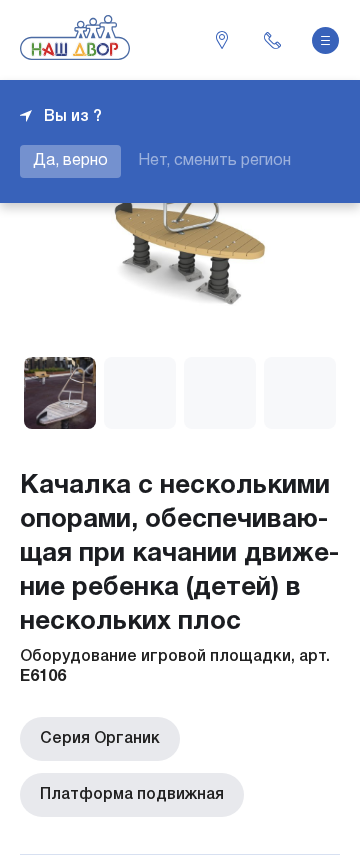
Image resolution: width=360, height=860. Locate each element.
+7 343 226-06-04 (272, 40)
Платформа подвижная (132, 795)
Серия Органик (100, 739)
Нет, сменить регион (214, 161)
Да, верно (70, 161)
